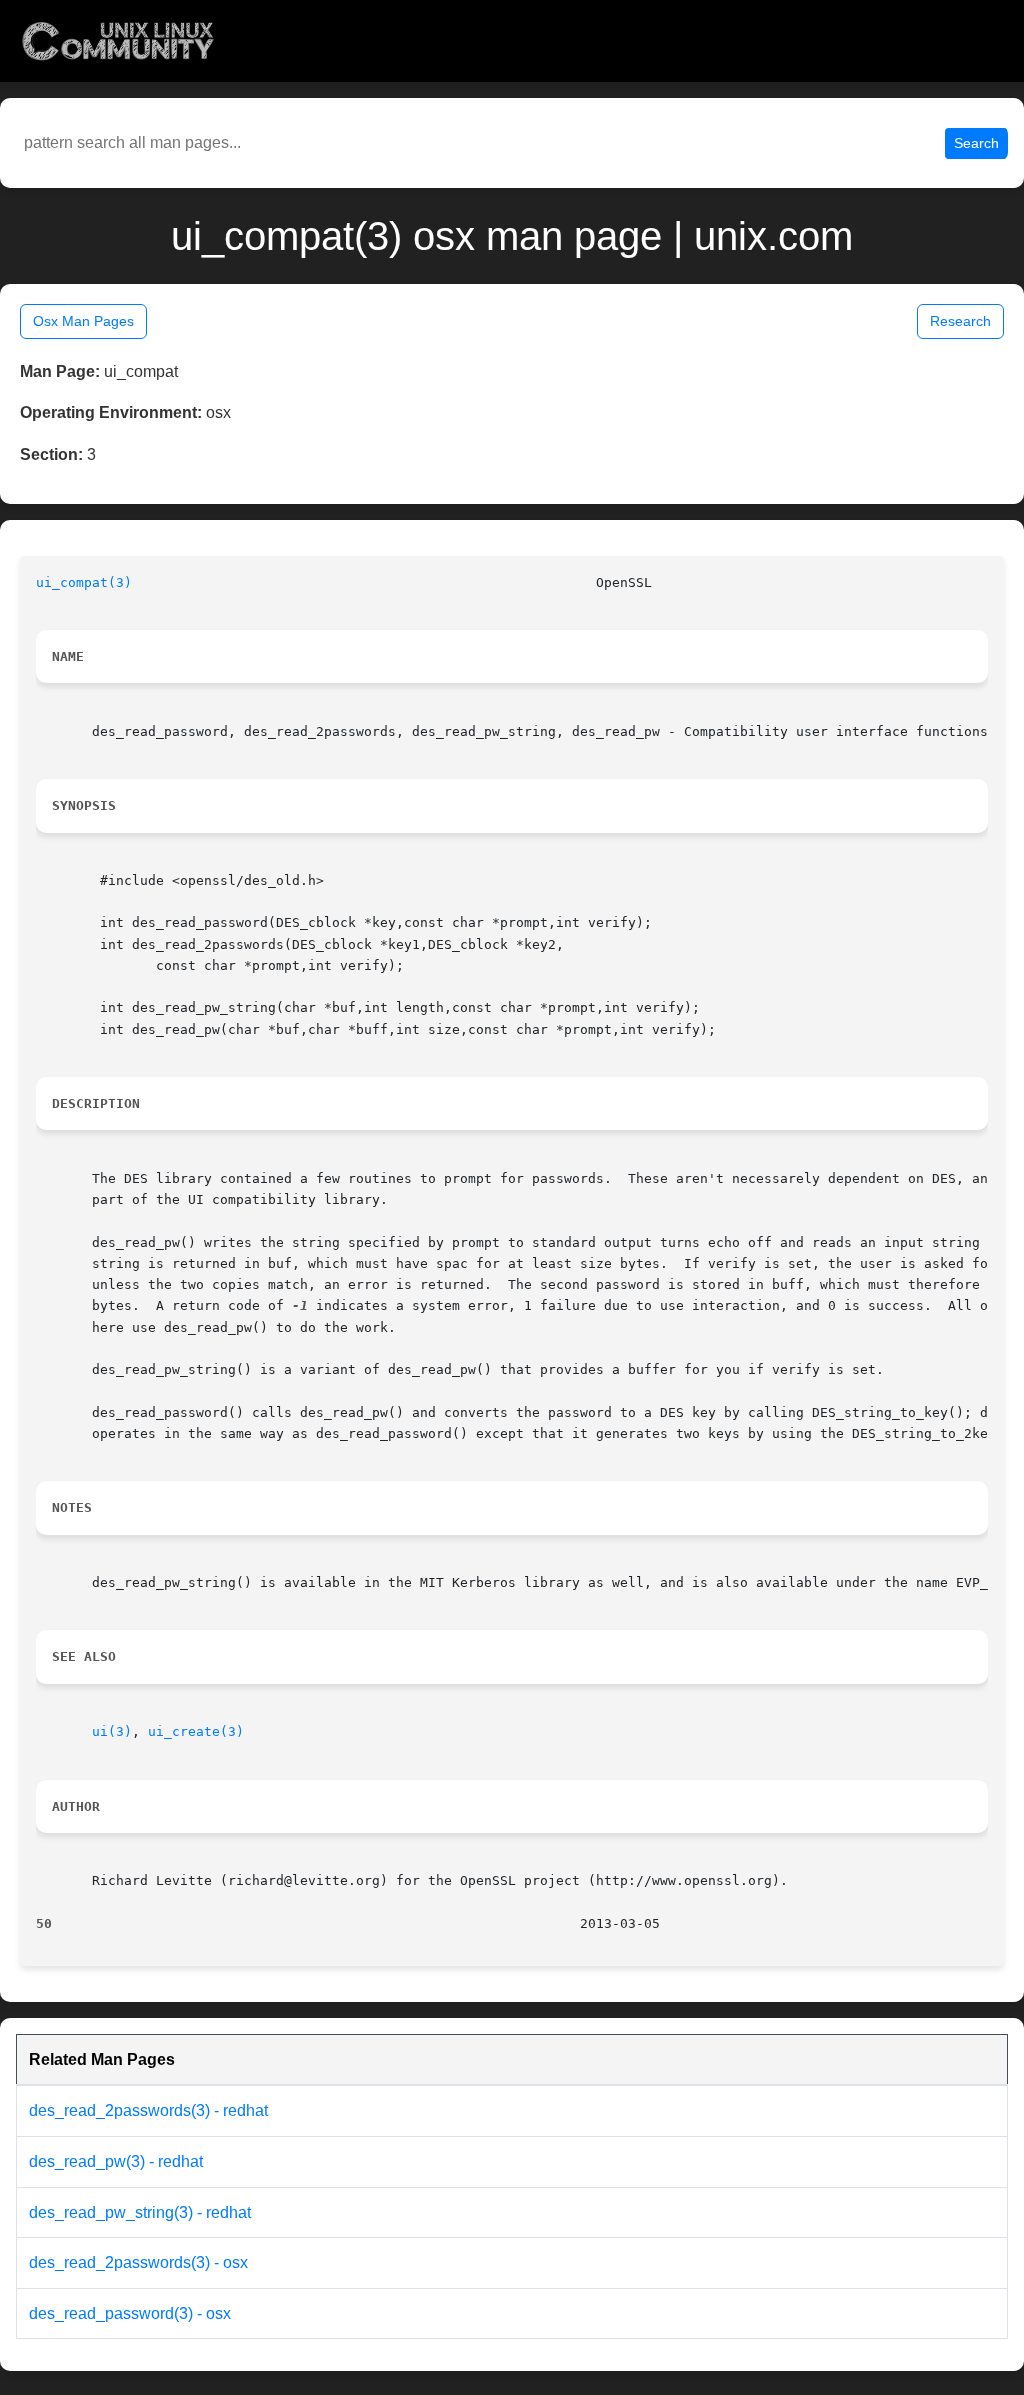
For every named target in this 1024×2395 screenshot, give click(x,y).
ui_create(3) (196, 1731)
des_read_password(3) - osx (130, 2313)
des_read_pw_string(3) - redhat (140, 2212)
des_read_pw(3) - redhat (116, 2161)
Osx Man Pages (83, 321)
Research (960, 321)
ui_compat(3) (84, 582)
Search (976, 143)
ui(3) (112, 1731)
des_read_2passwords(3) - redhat (148, 2110)
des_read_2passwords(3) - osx (138, 2262)
